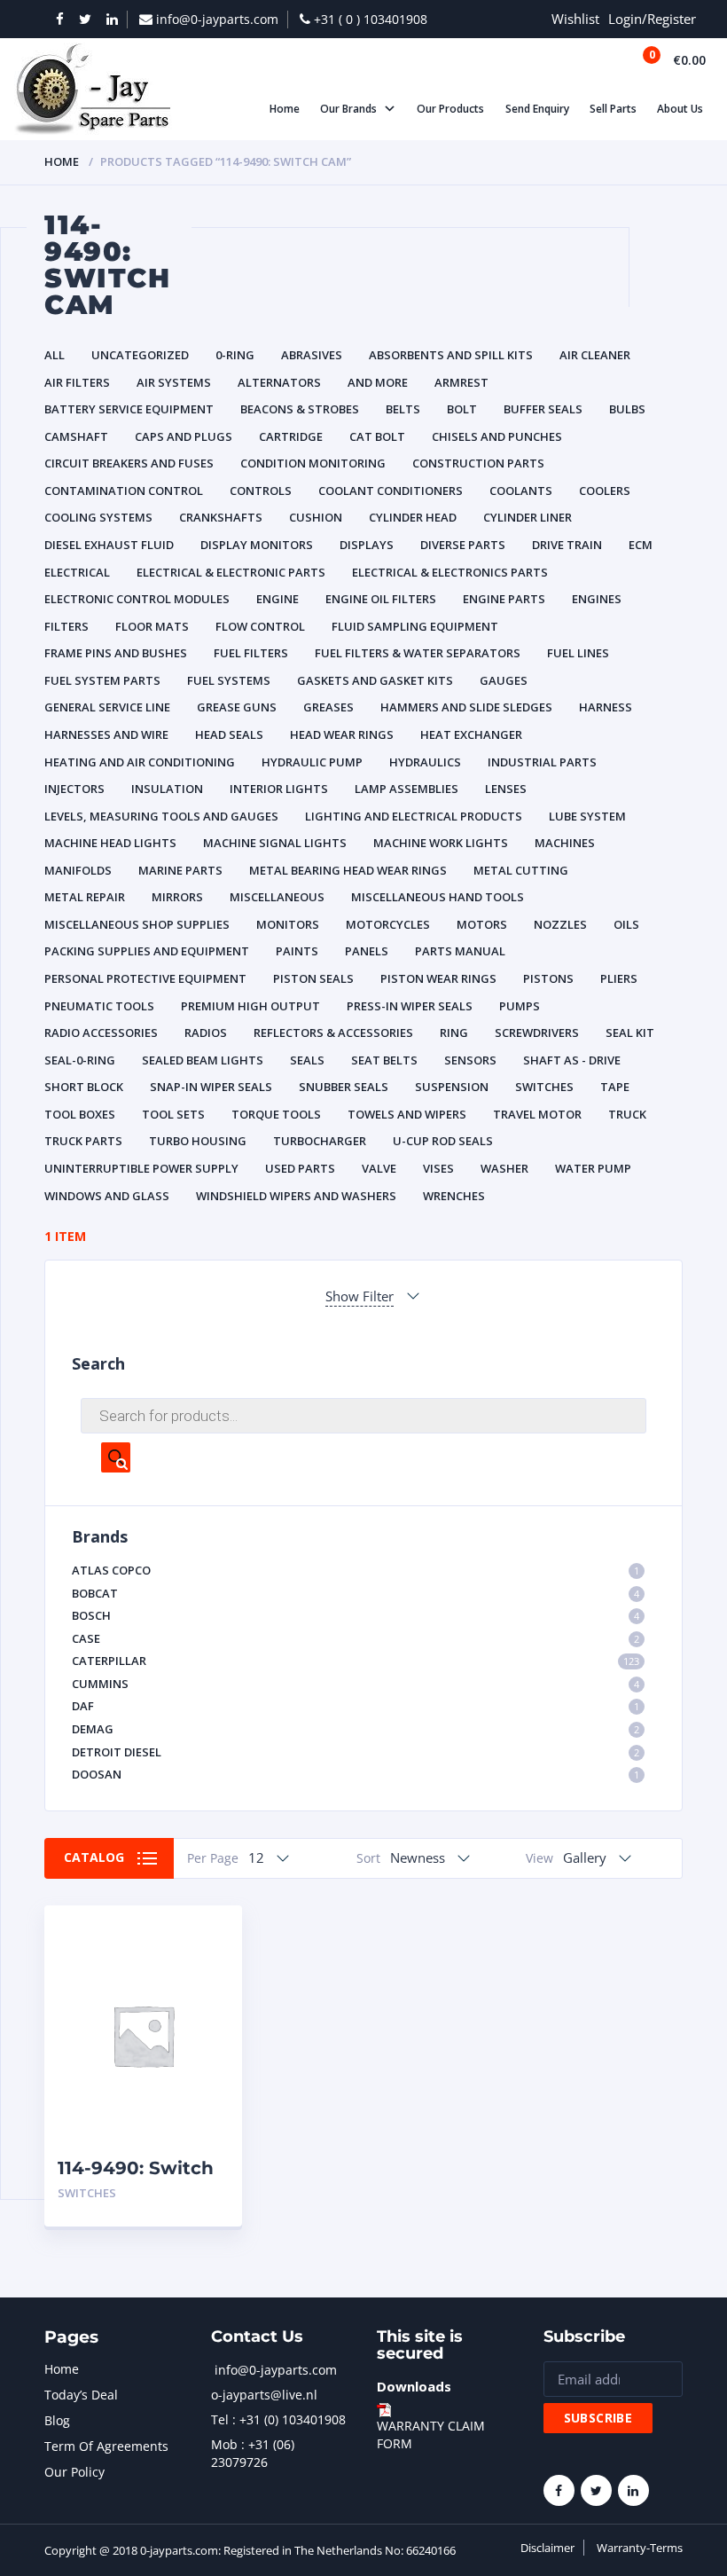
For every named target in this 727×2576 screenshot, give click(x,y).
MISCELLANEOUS (277, 897)
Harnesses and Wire (106, 734)
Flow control (260, 626)
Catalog (94, 1857)
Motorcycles (388, 924)
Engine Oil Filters (381, 599)
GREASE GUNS (237, 707)
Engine (278, 599)
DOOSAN (356, 1774)
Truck (627, 1114)
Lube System (587, 816)
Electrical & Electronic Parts (231, 572)
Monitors (288, 924)
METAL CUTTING (521, 870)
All (55, 355)
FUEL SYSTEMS (229, 680)
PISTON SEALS (313, 978)
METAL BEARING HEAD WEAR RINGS (348, 870)
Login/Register (652, 19)
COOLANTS (521, 491)
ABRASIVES (312, 355)
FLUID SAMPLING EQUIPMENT (415, 626)
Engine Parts (504, 599)
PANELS (367, 951)
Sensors (470, 1060)
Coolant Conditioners (391, 491)
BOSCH (356, 1615)
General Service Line (107, 707)
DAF (356, 1706)
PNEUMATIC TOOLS (99, 1006)
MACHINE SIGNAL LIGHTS (275, 843)
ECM (641, 545)
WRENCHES (454, 1196)
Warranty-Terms (640, 2548)
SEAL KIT (630, 1033)
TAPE (615, 1087)
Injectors (74, 789)
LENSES (506, 789)
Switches (544, 1087)
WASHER (504, 1168)
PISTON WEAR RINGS (438, 978)
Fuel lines (578, 653)
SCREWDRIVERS (537, 1033)
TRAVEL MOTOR (537, 1114)
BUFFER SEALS (543, 409)
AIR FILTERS (77, 382)
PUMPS (520, 1006)
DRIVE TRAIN (567, 545)
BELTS (403, 409)
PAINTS (297, 951)
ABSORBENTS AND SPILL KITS (451, 355)
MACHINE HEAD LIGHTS (110, 843)
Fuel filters (251, 653)
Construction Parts (478, 463)
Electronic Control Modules (137, 599)
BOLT (462, 409)
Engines (597, 599)
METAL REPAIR (85, 897)
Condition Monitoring (313, 463)
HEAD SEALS (229, 734)
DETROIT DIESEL (356, 1752)
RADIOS (206, 1033)
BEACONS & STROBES (300, 409)
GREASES (328, 707)
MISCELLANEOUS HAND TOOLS (438, 897)
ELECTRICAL (77, 572)
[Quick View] (210, 1934)
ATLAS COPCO (356, 1570)
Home (62, 161)
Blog (57, 2420)
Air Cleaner (595, 355)
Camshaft (76, 436)
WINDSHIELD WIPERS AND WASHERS (296, 1196)
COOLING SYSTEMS (98, 517)
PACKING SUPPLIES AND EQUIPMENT (147, 951)
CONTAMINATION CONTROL (124, 491)
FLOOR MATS (152, 626)
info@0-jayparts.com (276, 2370)
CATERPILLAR (356, 1661)
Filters (66, 626)
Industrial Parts (542, 762)
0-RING (235, 355)
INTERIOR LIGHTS (279, 789)
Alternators (279, 382)
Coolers (605, 491)
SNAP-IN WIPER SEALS (211, 1087)
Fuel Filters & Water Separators (418, 653)
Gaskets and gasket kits (375, 680)
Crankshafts (221, 517)
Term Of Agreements (106, 2446)
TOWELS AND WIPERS (407, 1114)
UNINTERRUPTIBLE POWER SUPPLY (141, 1168)
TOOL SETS (173, 1114)
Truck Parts (83, 1141)
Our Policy (74, 2472)
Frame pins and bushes (116, 653)
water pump (593, 1168)
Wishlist (575, 19)
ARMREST (461, 382)
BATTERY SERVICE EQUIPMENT (129, 409)
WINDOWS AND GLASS (107, 1196)
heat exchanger (471, 734)
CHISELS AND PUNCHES (497, 436)
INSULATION (167, 789)
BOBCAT (356, 1593)
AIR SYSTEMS (174, 382)
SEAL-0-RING (80, 1060)
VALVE (379, 1168)
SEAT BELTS (384, 1060)
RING (454, 1033)
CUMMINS (356, 1684)
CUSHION (316, 517)
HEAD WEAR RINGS (342, 734)
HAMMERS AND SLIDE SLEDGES (466, 707)
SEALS (307, 1060)
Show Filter (360, 1296)
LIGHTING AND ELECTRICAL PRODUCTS (414, 816)
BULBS (627, 409)
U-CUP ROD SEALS (443, 1141)
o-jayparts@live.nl (264, 2395)
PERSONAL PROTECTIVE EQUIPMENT (145, 978)
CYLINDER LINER (528, 517)
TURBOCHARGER (320, 1141)
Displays (367, 545)
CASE (356, 1638)
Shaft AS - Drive (572, 1060)
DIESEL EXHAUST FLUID (109, 545)
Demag (356, 1729)
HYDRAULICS (425, 762)
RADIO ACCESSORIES (101, 1033)
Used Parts (300, 1168)
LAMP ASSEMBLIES (406, 789)
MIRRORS (177, 897)
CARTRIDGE (291, 436)
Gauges (504, 680)
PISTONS (548, 978)
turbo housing (198, 1141)
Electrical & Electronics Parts (450, 572)
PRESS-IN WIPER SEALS (410, 1006)
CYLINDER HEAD (413, 517)
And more (378, 382)
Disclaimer (547, 2548)
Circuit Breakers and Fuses (129, 463)
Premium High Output (250, 1006)
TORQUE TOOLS (276, 1114)
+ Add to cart (180, 2193)
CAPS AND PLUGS (184, 436)
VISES (438, 1168)
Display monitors (257, 545)
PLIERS (619, 978)
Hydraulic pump (312, 762)
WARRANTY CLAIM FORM (431, 2435)
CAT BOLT (377, 436)
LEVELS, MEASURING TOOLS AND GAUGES (161, 816)
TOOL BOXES (80, 1114)
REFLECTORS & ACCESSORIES (333, 1033)
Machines (565, 843)
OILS (626, 924)
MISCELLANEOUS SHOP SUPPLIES (137, 924)
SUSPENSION (452, 1087)
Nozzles (560, 924)
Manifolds (78, 870)
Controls (261, 491)
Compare (210, 1965)
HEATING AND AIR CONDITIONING (140, 762)
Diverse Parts (463, 545)
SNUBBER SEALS (344, 1087)
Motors (482, 924)
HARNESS (606, 707)
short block (84, 1087)
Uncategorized (140, 355)
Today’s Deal (81, 2395)
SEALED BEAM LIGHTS (203, 1060)
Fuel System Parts (102, 680)
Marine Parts (180, 870)
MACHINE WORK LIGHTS (441, 843)
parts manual (460, 951)
